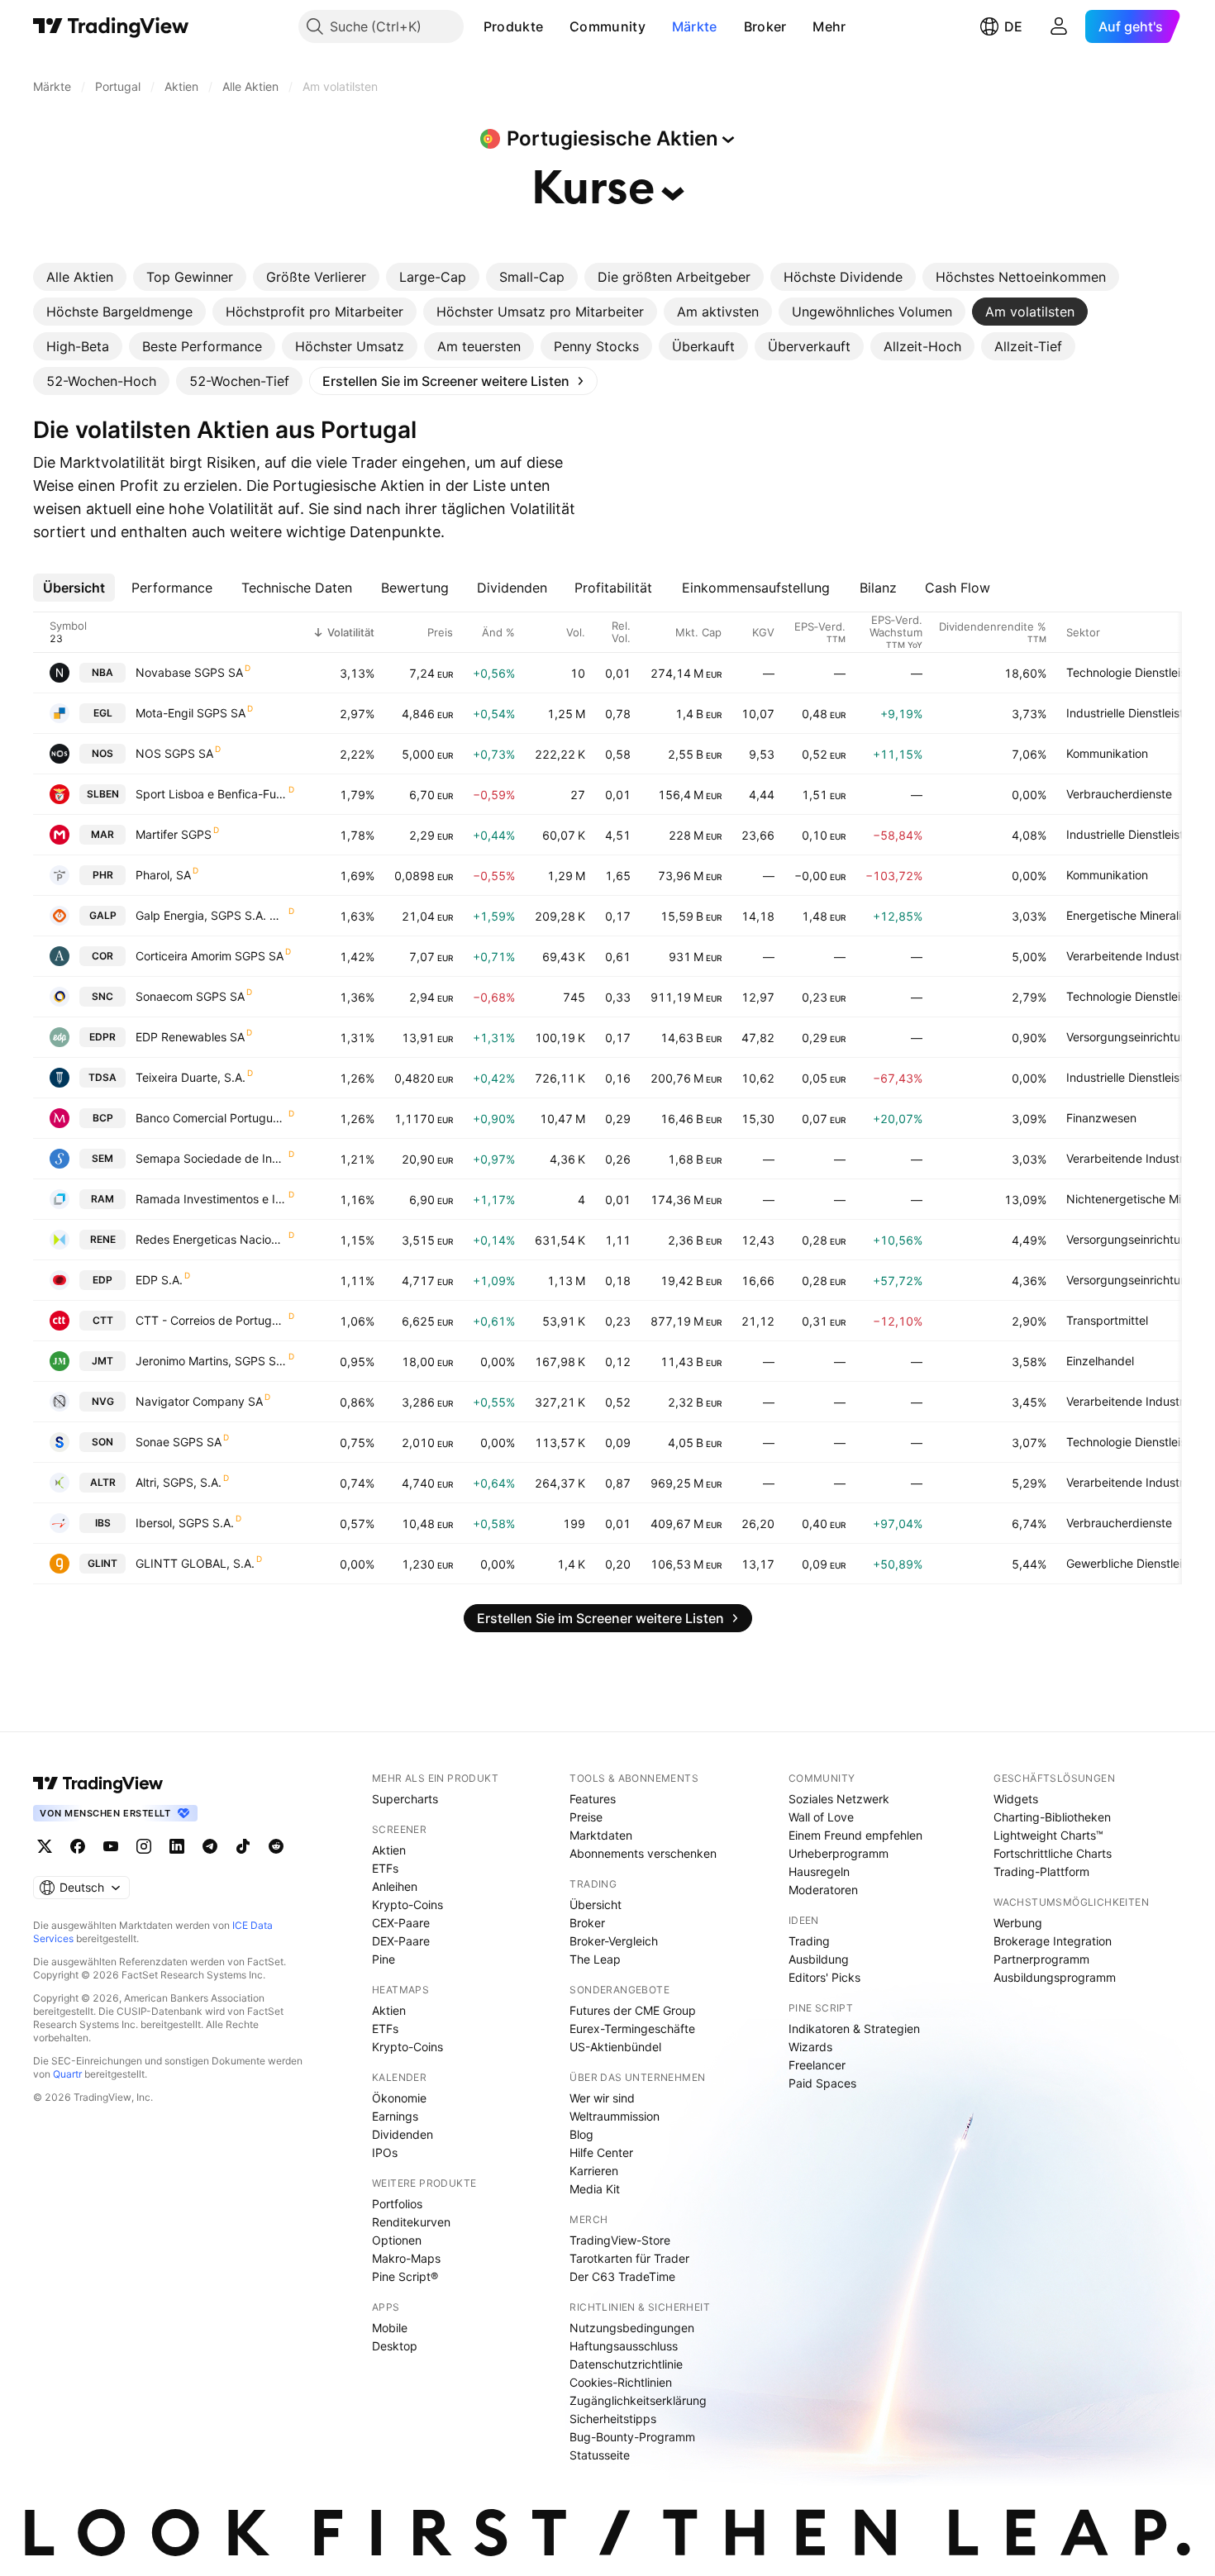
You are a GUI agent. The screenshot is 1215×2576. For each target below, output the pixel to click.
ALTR (103, 1482)
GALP (103, 915)
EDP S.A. (159, 1280)
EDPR (102, 1037)
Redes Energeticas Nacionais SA (211, 1239)
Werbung (1018, 1923)
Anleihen (395, 1886)
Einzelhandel (1100, 1361)
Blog (581, 2134)
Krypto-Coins (407, 1905)
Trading (809, 1941)
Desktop (395, 2346)
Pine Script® (405, 2276)
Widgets (1016, 1799)
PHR (103, 875)
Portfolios (397, 2204)
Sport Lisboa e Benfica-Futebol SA (211, 794)
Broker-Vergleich (614, 1941)
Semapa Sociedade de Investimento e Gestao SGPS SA (211, 1158)
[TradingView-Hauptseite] (98, 1783)
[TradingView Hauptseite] (111, 26)
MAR (102, 834)
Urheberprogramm (839, 1853)
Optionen (397, 2240)
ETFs (385, 1868)
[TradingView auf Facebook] (78, 1846)
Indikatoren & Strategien (854, 2028)
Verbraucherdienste (1119, 794)
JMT (102, 1361)
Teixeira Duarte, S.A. (191, 1077)
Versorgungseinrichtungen (1137, 1037)
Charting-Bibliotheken (1052, 1817)
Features (593, 1799)
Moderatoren (823, 1890)
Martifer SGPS (174, 834)
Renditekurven (411, 2222)
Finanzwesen (1101, 1118)
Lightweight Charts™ (1048, 1835)
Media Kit (595, 2189)
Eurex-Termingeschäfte (632, 2028)
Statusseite (600, 2455)
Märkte (695, 26)
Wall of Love (821, 1817)
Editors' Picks (824, 1977)
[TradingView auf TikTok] (243, 1846)
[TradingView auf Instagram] (144, 1846)
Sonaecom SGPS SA (190, 996)
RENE (103, 1239)
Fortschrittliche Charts (1053, 1853)
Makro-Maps (406, 2258)
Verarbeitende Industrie (1129, 956)
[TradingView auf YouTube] (111, 1846)
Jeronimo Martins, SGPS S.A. (211, 1361)
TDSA (102, 1077)
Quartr (67, 2074)
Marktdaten (601, 1835)
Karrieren (594, 2171)
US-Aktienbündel (615, 2047)
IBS (103, 1523)
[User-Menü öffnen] (1059, 26)
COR (102, 956)
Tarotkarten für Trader (629, 2258)
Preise (586, 1817)
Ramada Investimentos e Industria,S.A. (211, 1199)
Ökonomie (399, 2098)
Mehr (829, 26)
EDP (102, 1280)
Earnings (395, 2116)
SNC (102, 996)
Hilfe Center (601, 2152)
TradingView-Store (620, 2240)
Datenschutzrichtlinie (626, 2364)
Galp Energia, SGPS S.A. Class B (211, 915)
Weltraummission (615, 2116)
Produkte (513, 26)
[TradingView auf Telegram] (210, 1846)
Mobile (390, 2328)
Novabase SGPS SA (189, 672)
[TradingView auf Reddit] (276, 1846)
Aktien (389, 1850)
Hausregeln (819, 1871)
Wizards (810, 2047)
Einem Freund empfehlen (855, 1835)
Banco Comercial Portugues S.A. (211, 1118)
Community (607, 26)
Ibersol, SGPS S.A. (185, 1523)
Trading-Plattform (1041, 1871)
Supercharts (405, 1799)
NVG (103, 1401)
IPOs (385, 2152)
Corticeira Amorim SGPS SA (210, 956)
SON (102, 1442)
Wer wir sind (602, 2098)
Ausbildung (819, 1959)
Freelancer (817, 2065)
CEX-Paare (401, 1923)
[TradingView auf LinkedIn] (177, 1846)
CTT (103, 1320)
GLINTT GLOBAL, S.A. (195, 1563)
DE (1013, 26)
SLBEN (103, 794)
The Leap (595, 1959)
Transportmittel (1107, 1320)
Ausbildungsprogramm (1055, 1977)
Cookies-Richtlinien (621, 2382)
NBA (102, 672)
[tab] (80, 277)
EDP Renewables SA (190, 1037)
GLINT (102, 1563)
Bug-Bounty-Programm (632, 2437)
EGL (103, 713)
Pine (384, 1959)
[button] (555, 26)
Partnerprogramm (1041, 1959)
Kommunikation (1107, 753)
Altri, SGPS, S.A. (179, 1482)
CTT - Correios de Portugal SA (211, 1320)
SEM (102, 1158)
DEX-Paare (401, 1941)
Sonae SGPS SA (179, 1442)
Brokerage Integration (1053, 1941)
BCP (103, 1118)
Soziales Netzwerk (839, 1799)
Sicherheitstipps (613, 2419)
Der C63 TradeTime (622, 2276)
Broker (765, 26)
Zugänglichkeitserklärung (638, 2400)
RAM (102, 1199)
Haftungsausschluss (624, 2346)
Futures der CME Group (633, 2010)
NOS (102, 753)
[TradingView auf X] (45, 1846)
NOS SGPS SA (174, 753)
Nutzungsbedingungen (632, 2328)
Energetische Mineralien (1130, 915)
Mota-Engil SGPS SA (191, 713)
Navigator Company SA (199, 1401)
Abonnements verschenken (643, 1853)
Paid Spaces (822, 2083)
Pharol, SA (163, 875)
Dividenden (403, 2134)
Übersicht (596, 1905)
